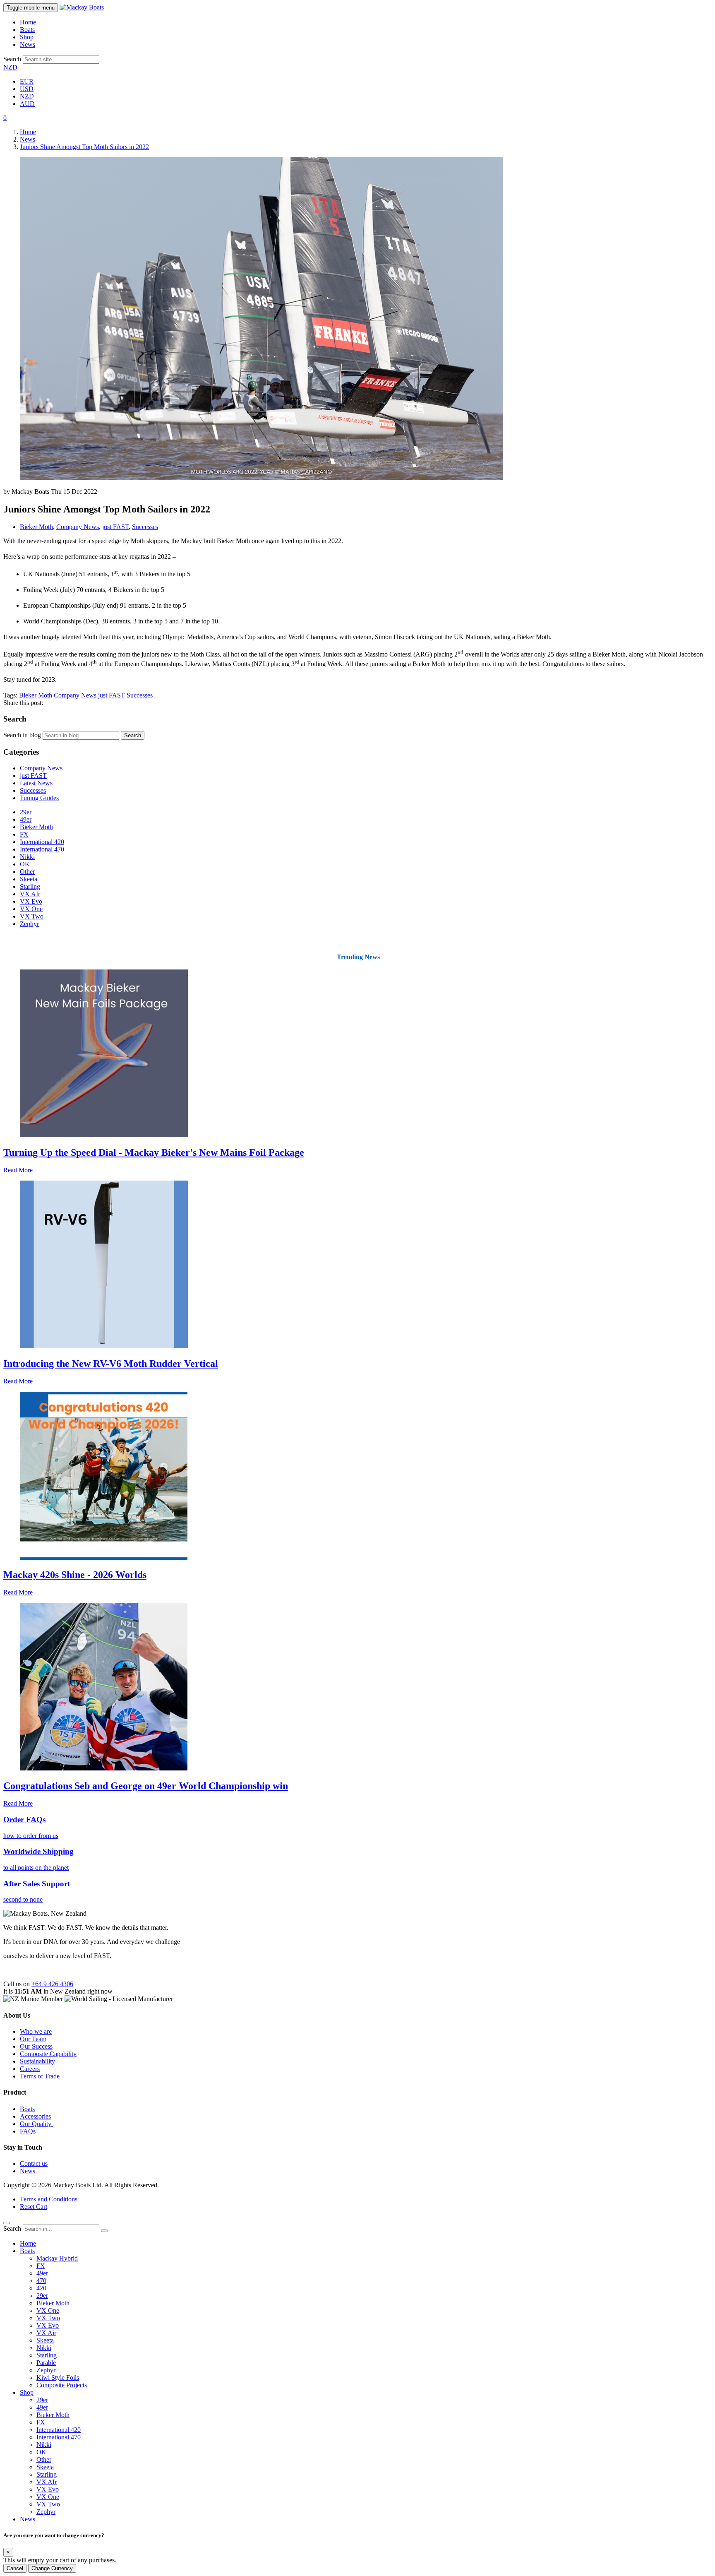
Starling (30, 886)
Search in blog (22, 735)
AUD (27, 104)
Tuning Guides (39, 798)
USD (27, 89)
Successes (145, 527)
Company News (78, 527)
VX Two (32, 916)
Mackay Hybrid (57, 2258)
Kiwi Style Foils (58, 2378)
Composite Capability (48, 2054)
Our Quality (36, 2124)
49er (26, 819)
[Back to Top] (7, 2223)
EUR (27, 81)
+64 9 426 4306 (52, 1984)
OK (25, 864)
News (28, 44)
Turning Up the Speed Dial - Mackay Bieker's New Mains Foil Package (154, 1152)
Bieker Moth (36, 527)
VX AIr (30, 894)
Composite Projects (62, 2385)
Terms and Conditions (49, 2199)
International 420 (42, 842)
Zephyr (29, 924)
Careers (30, 2069)
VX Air (46, 2333)
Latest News (36, 783)
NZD (10, 67)
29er (26, 812)
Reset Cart (34, 2207)
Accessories (35, 2116)
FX (24, 834)
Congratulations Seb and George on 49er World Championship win (146, 1786)
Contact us (34, 2164)
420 (41, 2288)
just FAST (115, 527)
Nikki (27, 857)
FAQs (28, 2131)
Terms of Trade (40, 2076)
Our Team (33, 2039)
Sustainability (37, 2061)
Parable (46, 2363)
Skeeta (29, 879)
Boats (27, 30)
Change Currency (52, 2568)
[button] (5, 118)
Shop (27, 37)
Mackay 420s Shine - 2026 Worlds (75, 1575)
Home (28, 22)
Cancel (15, 2568)
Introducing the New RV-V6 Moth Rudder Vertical (111, 1364)
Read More (18, 1170)
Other (27, 872)
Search (12, 59)
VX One (31, 909)
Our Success (36, 2046)
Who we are (36, 2031)
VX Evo (31, 901)
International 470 (42, 849)
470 (41, 2281)
